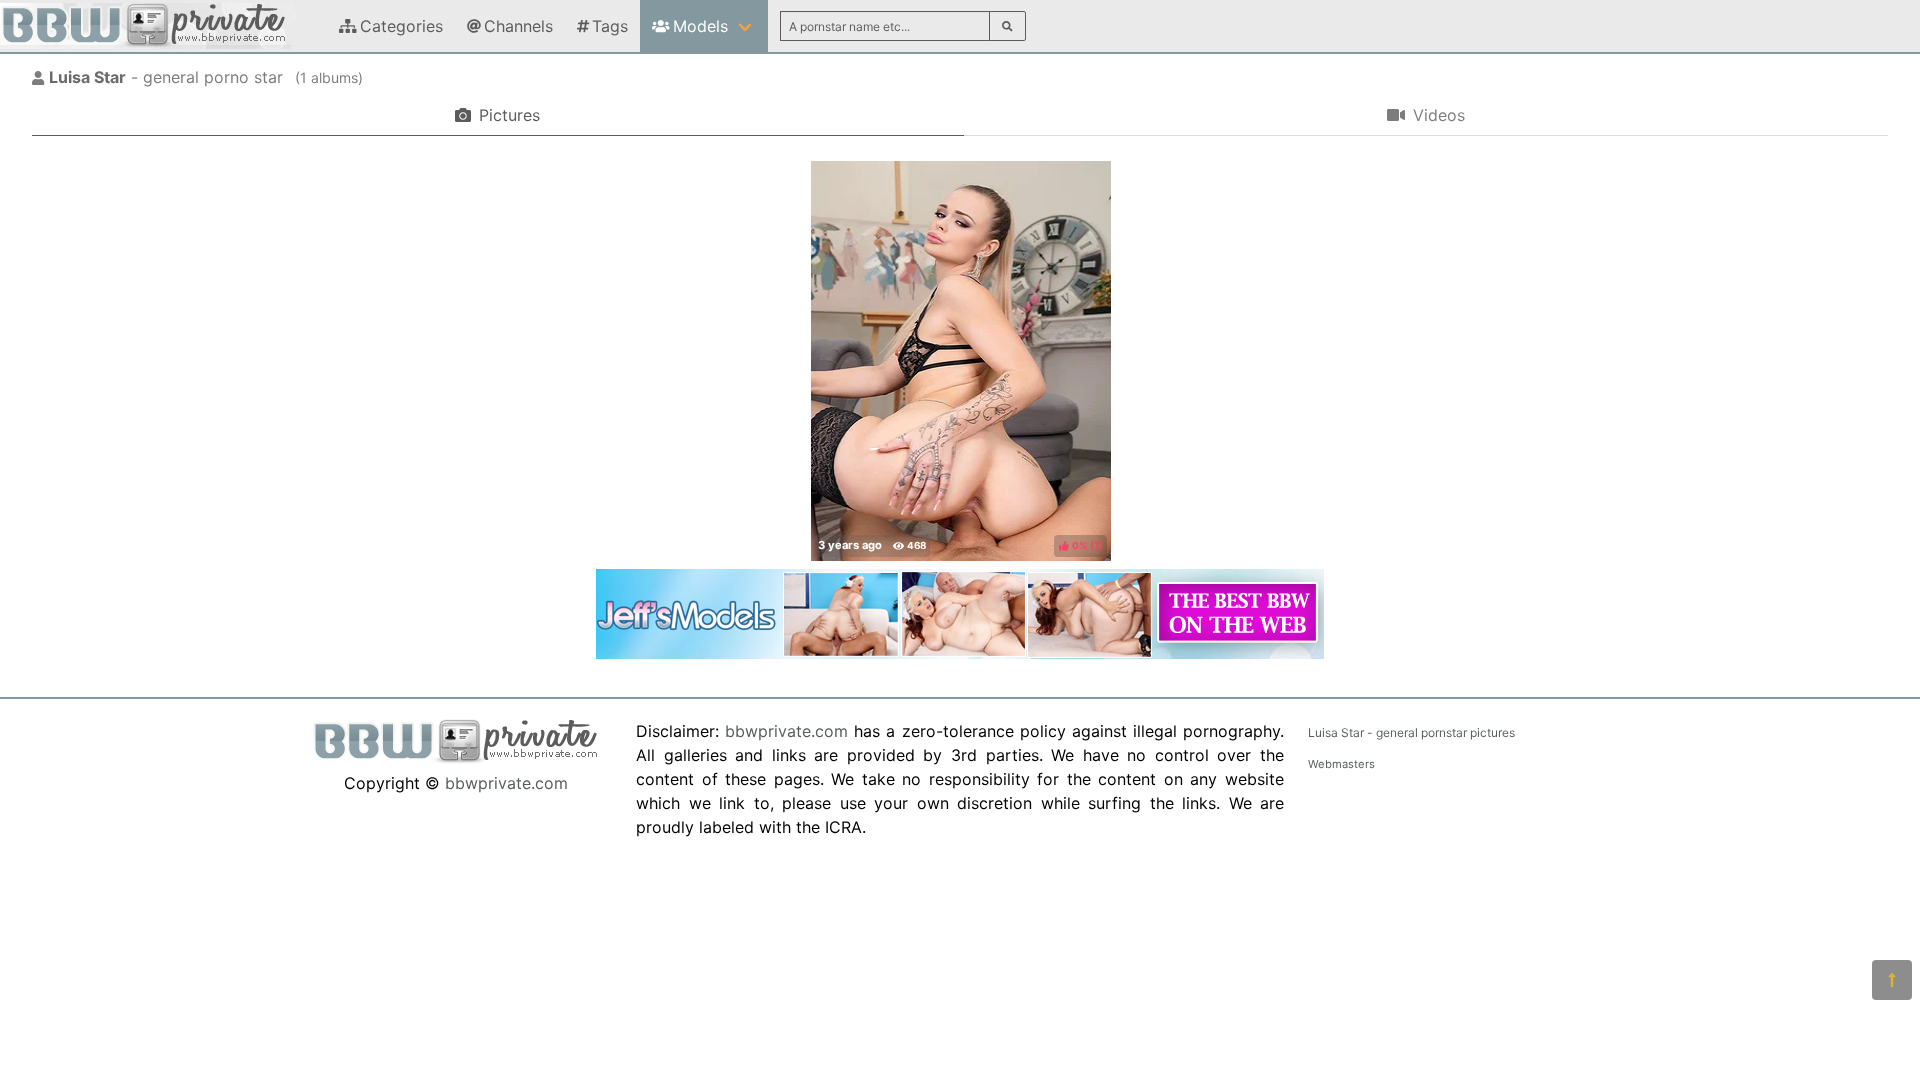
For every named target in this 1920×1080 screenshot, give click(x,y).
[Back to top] (1892, 980)
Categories (401, 26)
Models (700, 26)
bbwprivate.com (506, 783)
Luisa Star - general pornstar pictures (1411, 732)
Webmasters (1341, 764)
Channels (518, 26)
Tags (610, 26)
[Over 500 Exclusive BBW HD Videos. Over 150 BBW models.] (960, 653)
